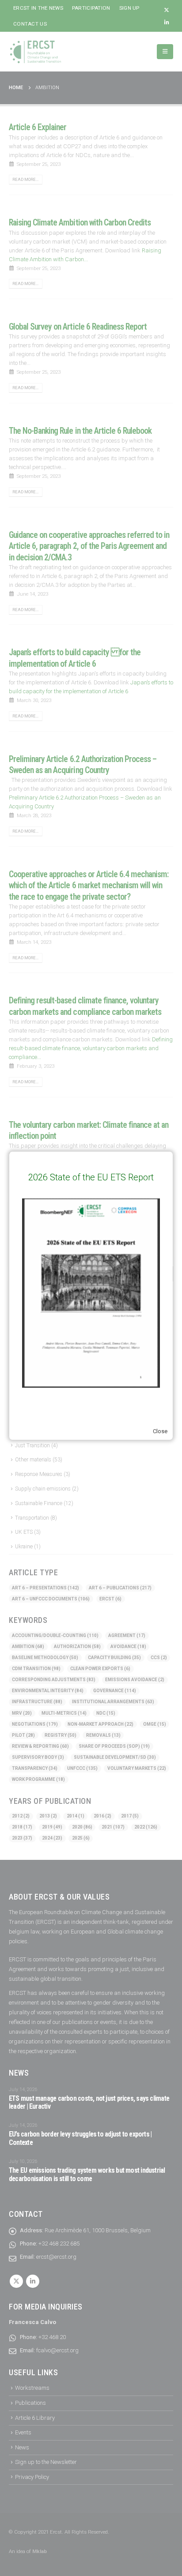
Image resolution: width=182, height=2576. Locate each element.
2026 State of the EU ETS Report (91, 1177)
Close (160, 1431)
